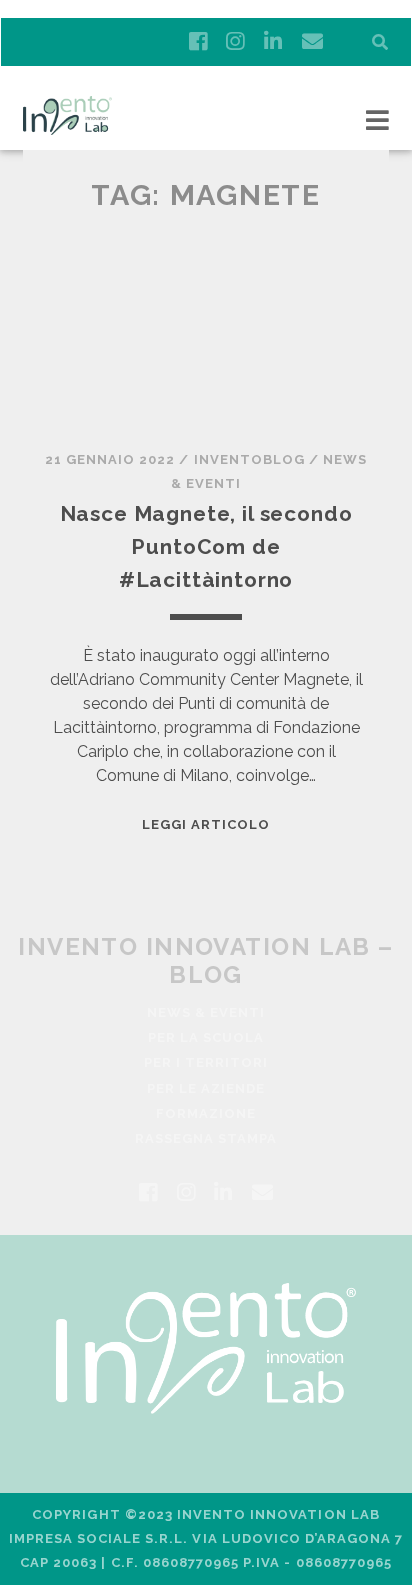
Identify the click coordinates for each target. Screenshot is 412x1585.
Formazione (206, 1113)
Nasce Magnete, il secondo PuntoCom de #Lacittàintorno (206, 547)
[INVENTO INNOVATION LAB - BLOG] (67, 126)
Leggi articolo (206, 824)
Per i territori (206, 1062)
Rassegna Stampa (206, 1138)
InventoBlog (249, 459)
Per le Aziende (206, 1088)
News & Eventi (206, 1012)
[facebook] (198, 42)
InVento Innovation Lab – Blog (206, 960)
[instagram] (235, 42)
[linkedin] (273, 42)
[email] (312, 42)
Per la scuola (206, 1037)
